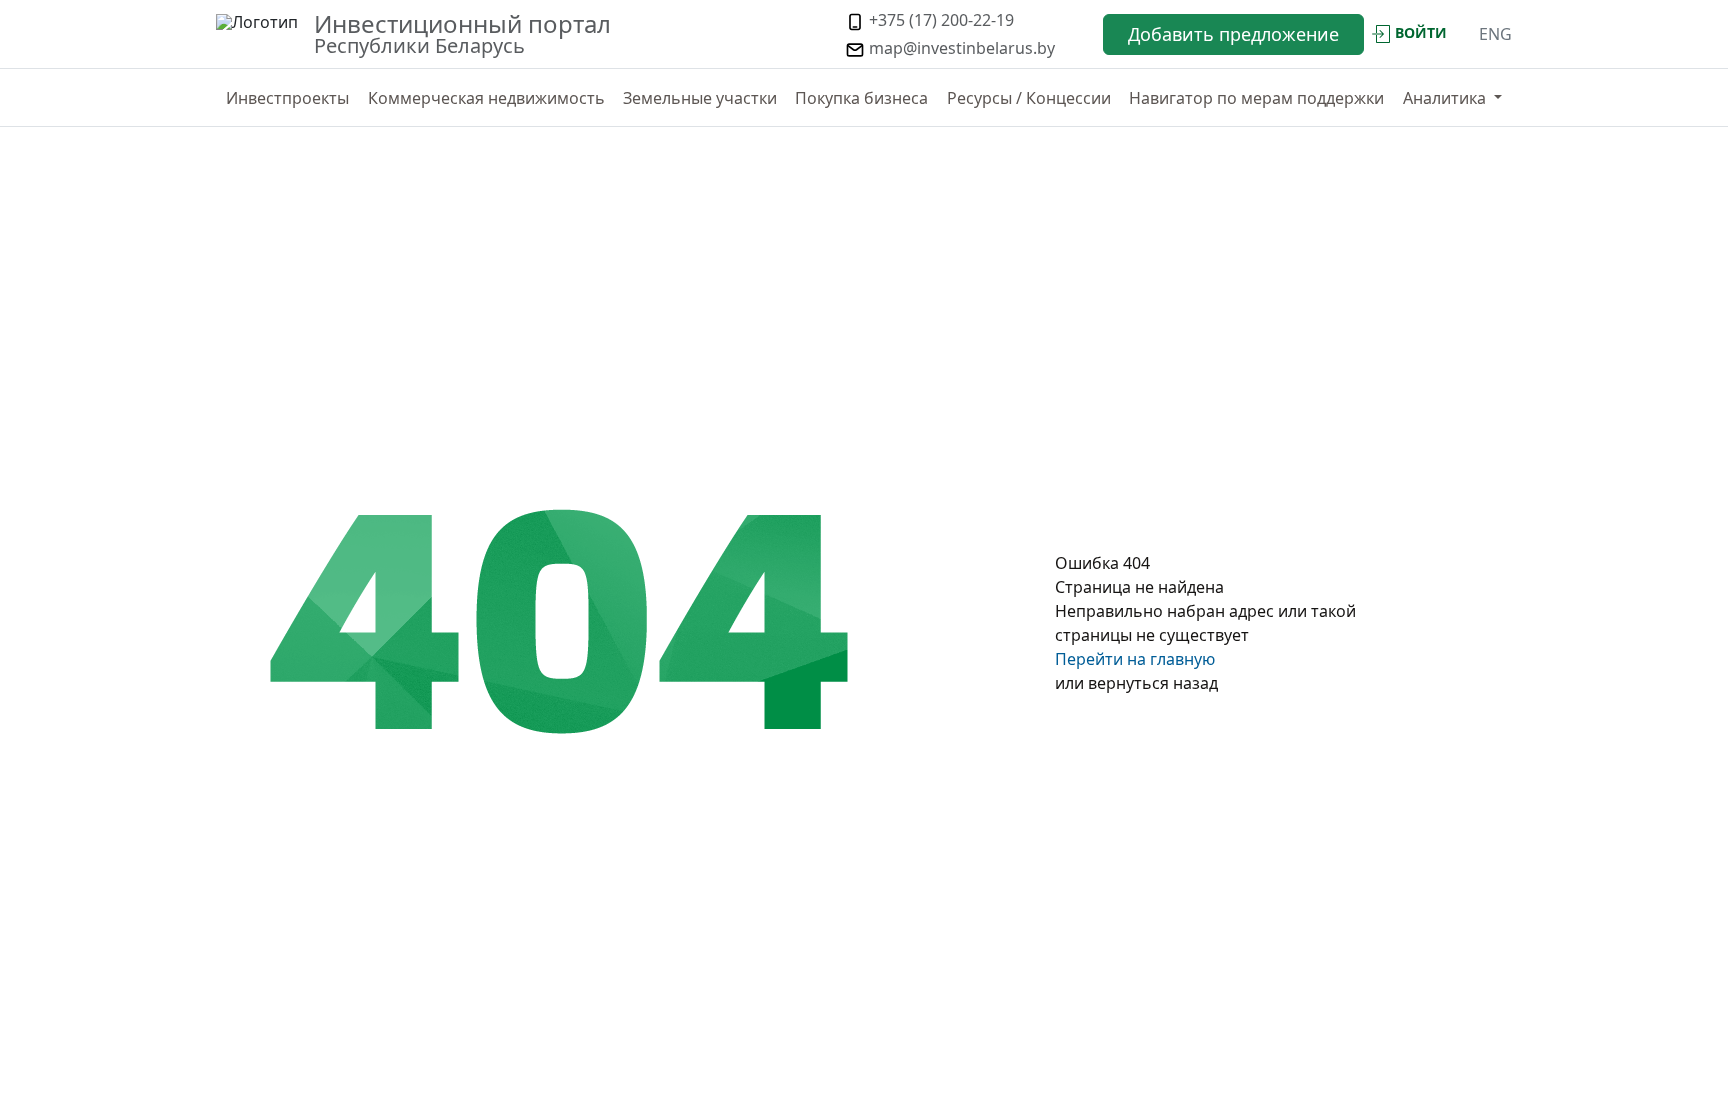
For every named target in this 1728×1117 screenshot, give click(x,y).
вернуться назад (1153, 683)
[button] (1452, 98)
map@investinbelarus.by (960, 48)
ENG (1495, 34)
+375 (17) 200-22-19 (939, 20)
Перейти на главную (1135, 659)
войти (1421, 32)
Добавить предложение (1233, 34)
